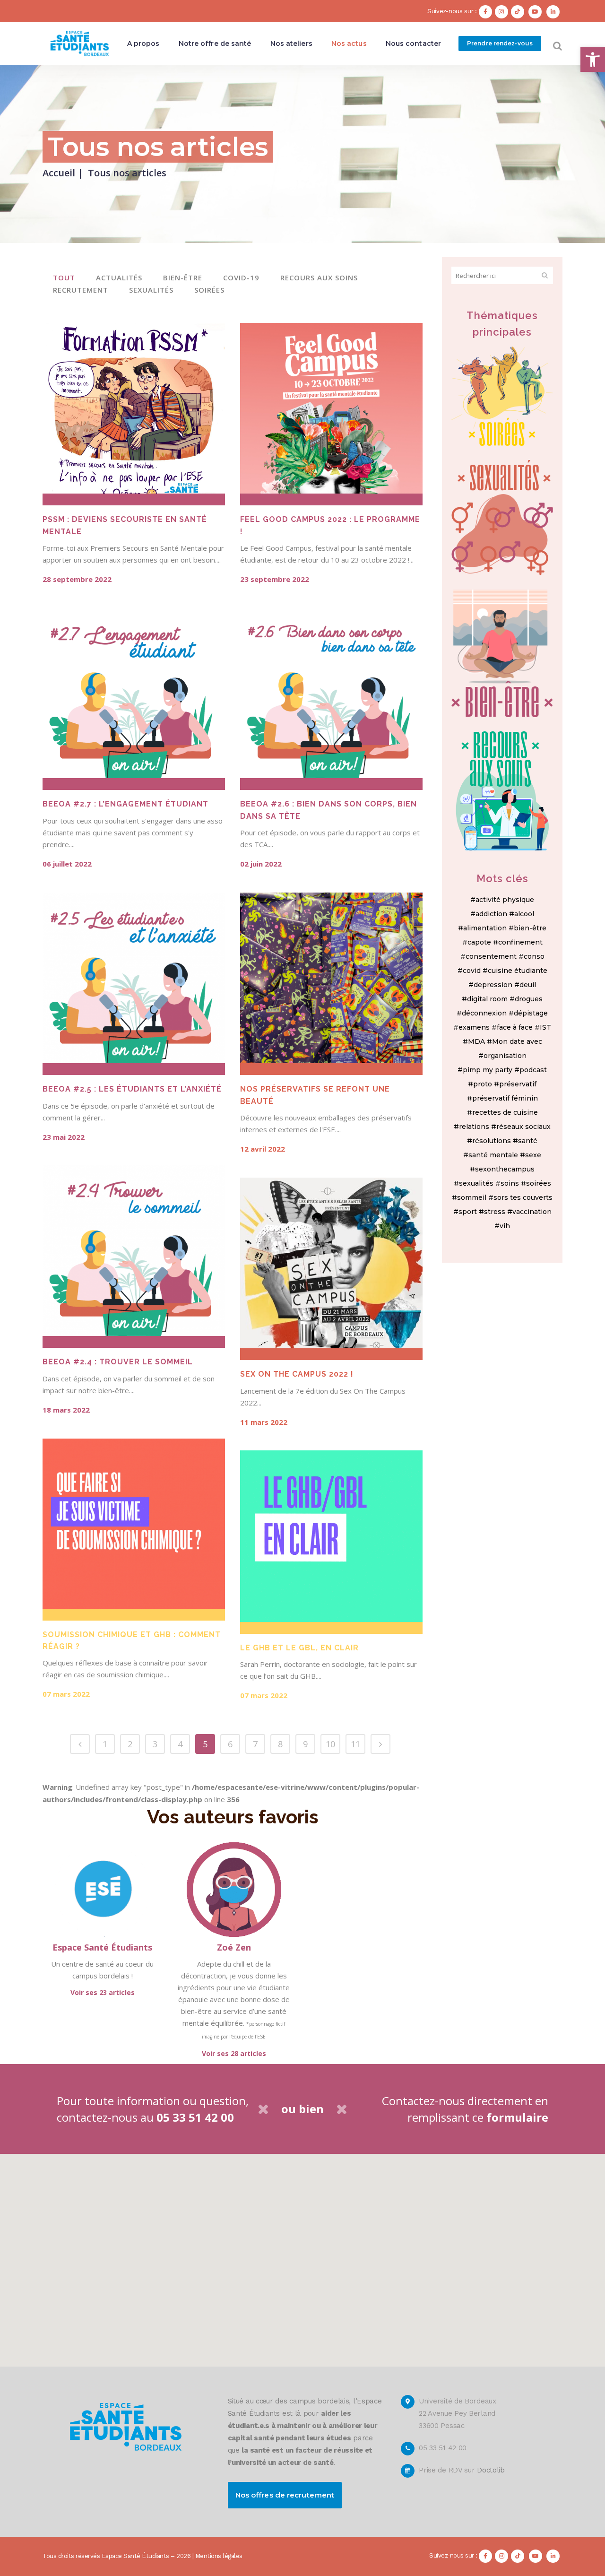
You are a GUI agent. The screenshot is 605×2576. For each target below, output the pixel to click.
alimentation (485, 928)
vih (505, 1226)
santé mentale (493, 1155)
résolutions (492, 1141)
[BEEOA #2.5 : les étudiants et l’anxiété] (134, 984)
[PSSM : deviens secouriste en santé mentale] (134, 414)
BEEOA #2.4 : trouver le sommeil (118, 1362)
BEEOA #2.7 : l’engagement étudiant (125, 804)
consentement (491, 956)
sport (468, 1212)
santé (528, 1141)
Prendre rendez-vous (500, 43)
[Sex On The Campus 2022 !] (331, 1269)
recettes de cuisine (505, 1112)
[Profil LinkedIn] (554, 11)
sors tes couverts (523, 1197)
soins (510, 1183)
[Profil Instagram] (503, 11)
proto (483, 1084)
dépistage (531, 1013)
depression (493, 985)
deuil (528, 985)
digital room (487, 999)
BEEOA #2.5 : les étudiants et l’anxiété (132, 1089)
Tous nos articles (127, 173)
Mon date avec (517, 1041)
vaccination (532, 1212)
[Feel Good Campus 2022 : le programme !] (331, 414)
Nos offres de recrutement (285, 2495)
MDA (476, 1041)
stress (495, 1212)
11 (355, 1744)
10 (330, 1744)
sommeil (472, 1197)
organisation (505, 1056)
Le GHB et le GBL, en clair (299, 1648)
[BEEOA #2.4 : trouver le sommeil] (134, 1257)
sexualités (476, 1183)
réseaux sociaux (523, 1127)
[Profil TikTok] (519, 11)
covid (472, 971)
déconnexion (484, 1013)
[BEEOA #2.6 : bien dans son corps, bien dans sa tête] (331, 699)
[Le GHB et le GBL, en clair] (331, 1542)
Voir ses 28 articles (234, 2053)
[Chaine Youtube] (536, 11)
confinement (520, 942)
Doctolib (491, 2470)
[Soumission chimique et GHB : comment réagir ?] (134, 1530)
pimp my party (488, 1070)
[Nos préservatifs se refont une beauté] (331, 984)
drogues (529, 999)
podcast (533, 1070)
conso (534, 956)
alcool (524, 914)
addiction (491, 914)
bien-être (530, 928)
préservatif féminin (505, 1098)
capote (479, 942)
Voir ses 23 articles (103, 1992)
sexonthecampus (505, 1169)
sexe (533, 1155)
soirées (539, 1183)
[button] (593, 60)
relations (474, 1127)
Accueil (59, 173)
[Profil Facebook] (487, 11)
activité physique (505, 900)
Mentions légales (219, 2556)
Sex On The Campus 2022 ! (297, 1374)
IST (545, 1027)
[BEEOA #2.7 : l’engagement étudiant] (134, 699)
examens (474, 1027)
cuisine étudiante (518, 971)
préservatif (518, 1084)
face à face (515, 1027)
